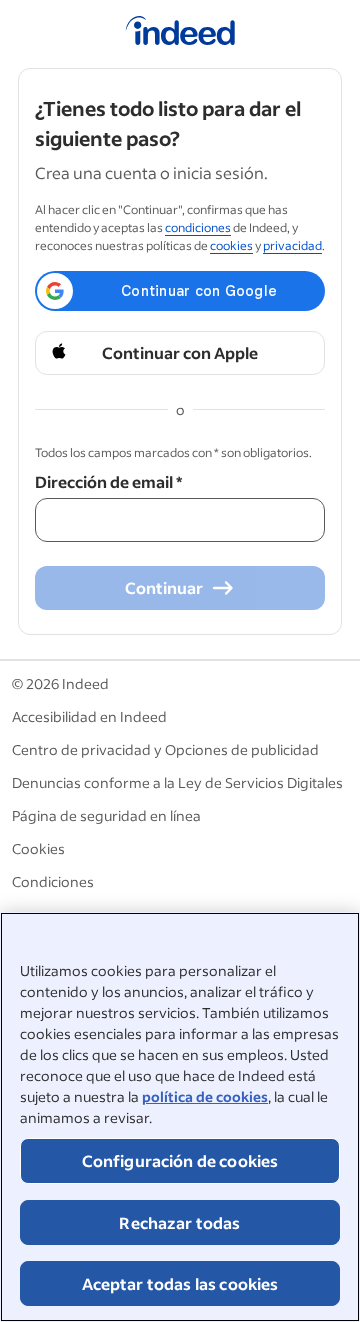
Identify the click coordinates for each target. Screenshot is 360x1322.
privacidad (292, 245)
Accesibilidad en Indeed (89, 716)
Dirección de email (108, 481)
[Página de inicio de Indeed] (180, 34)
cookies (231, 245)
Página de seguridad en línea (106, 815)
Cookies (38, 848)
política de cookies (205, 1096)
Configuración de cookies (180, 1160)
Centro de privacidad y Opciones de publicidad (165, 749)
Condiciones (53, 881)
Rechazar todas (179, 1222)
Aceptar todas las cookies (180, 1283)
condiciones (198, 227)
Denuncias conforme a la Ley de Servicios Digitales (177, 782)
